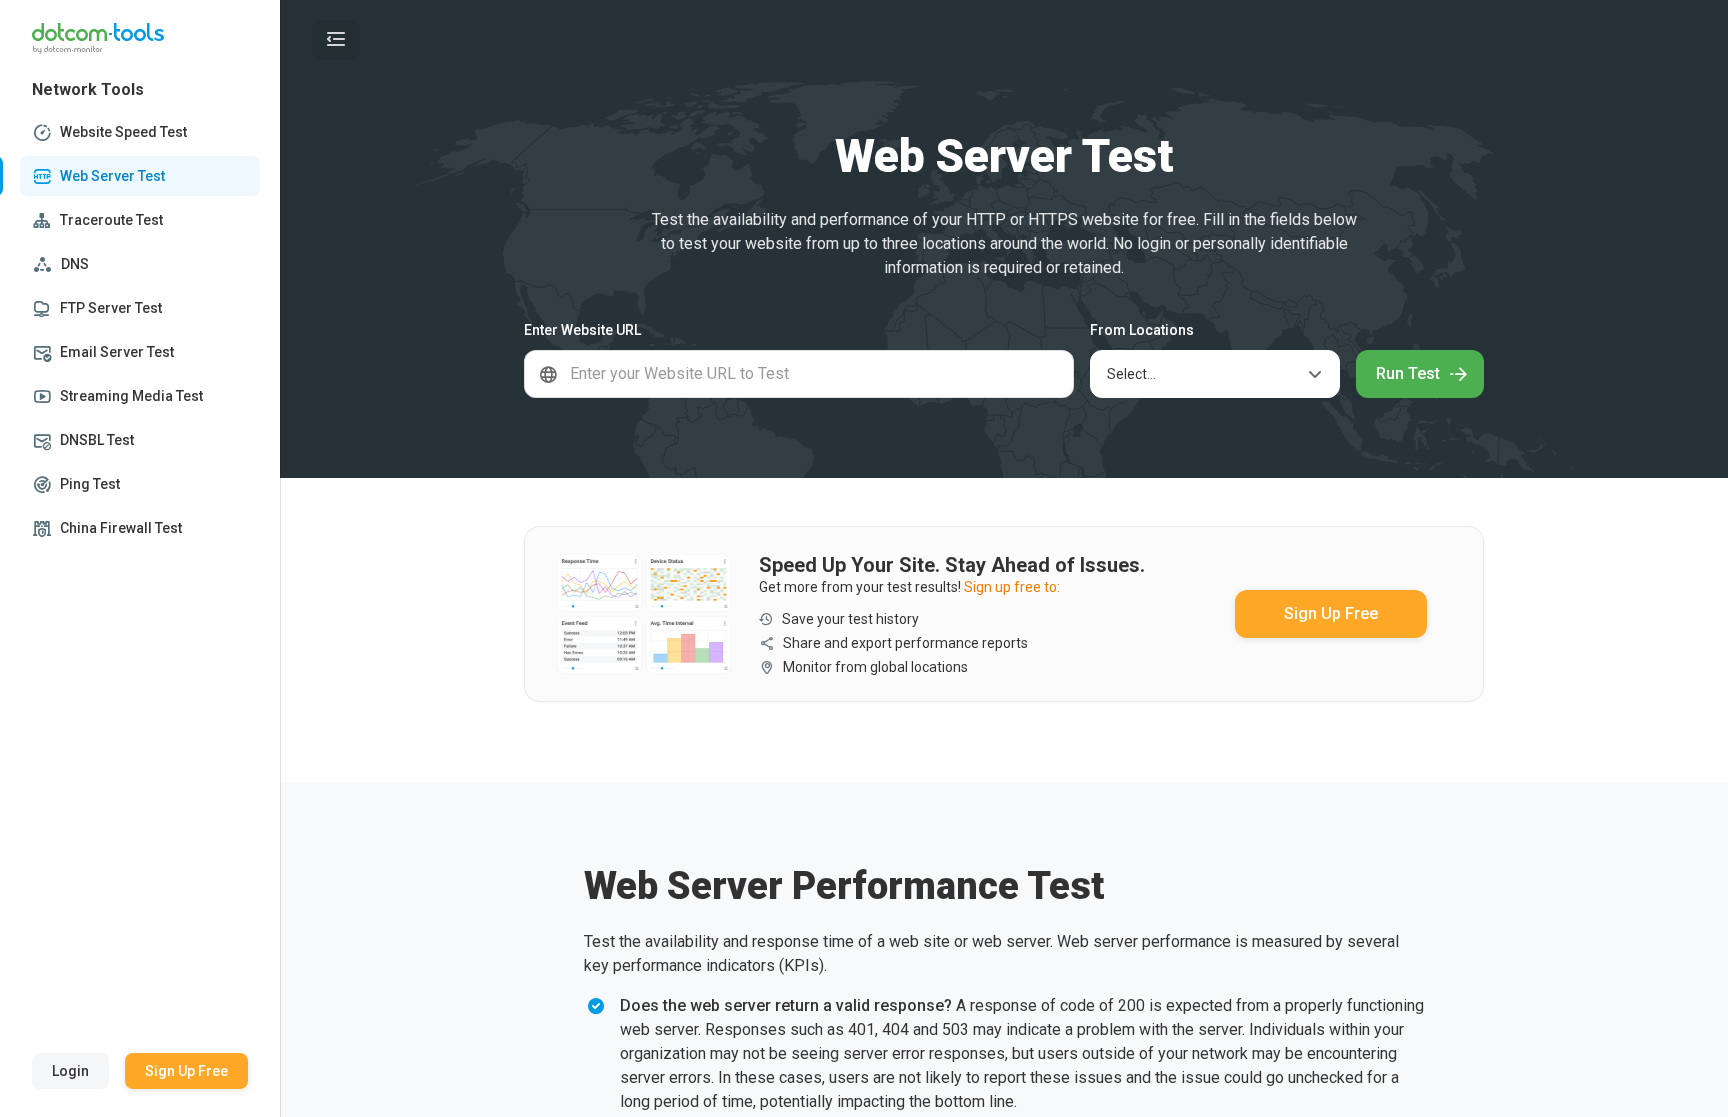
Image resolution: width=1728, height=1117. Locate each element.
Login (70, 1071)
